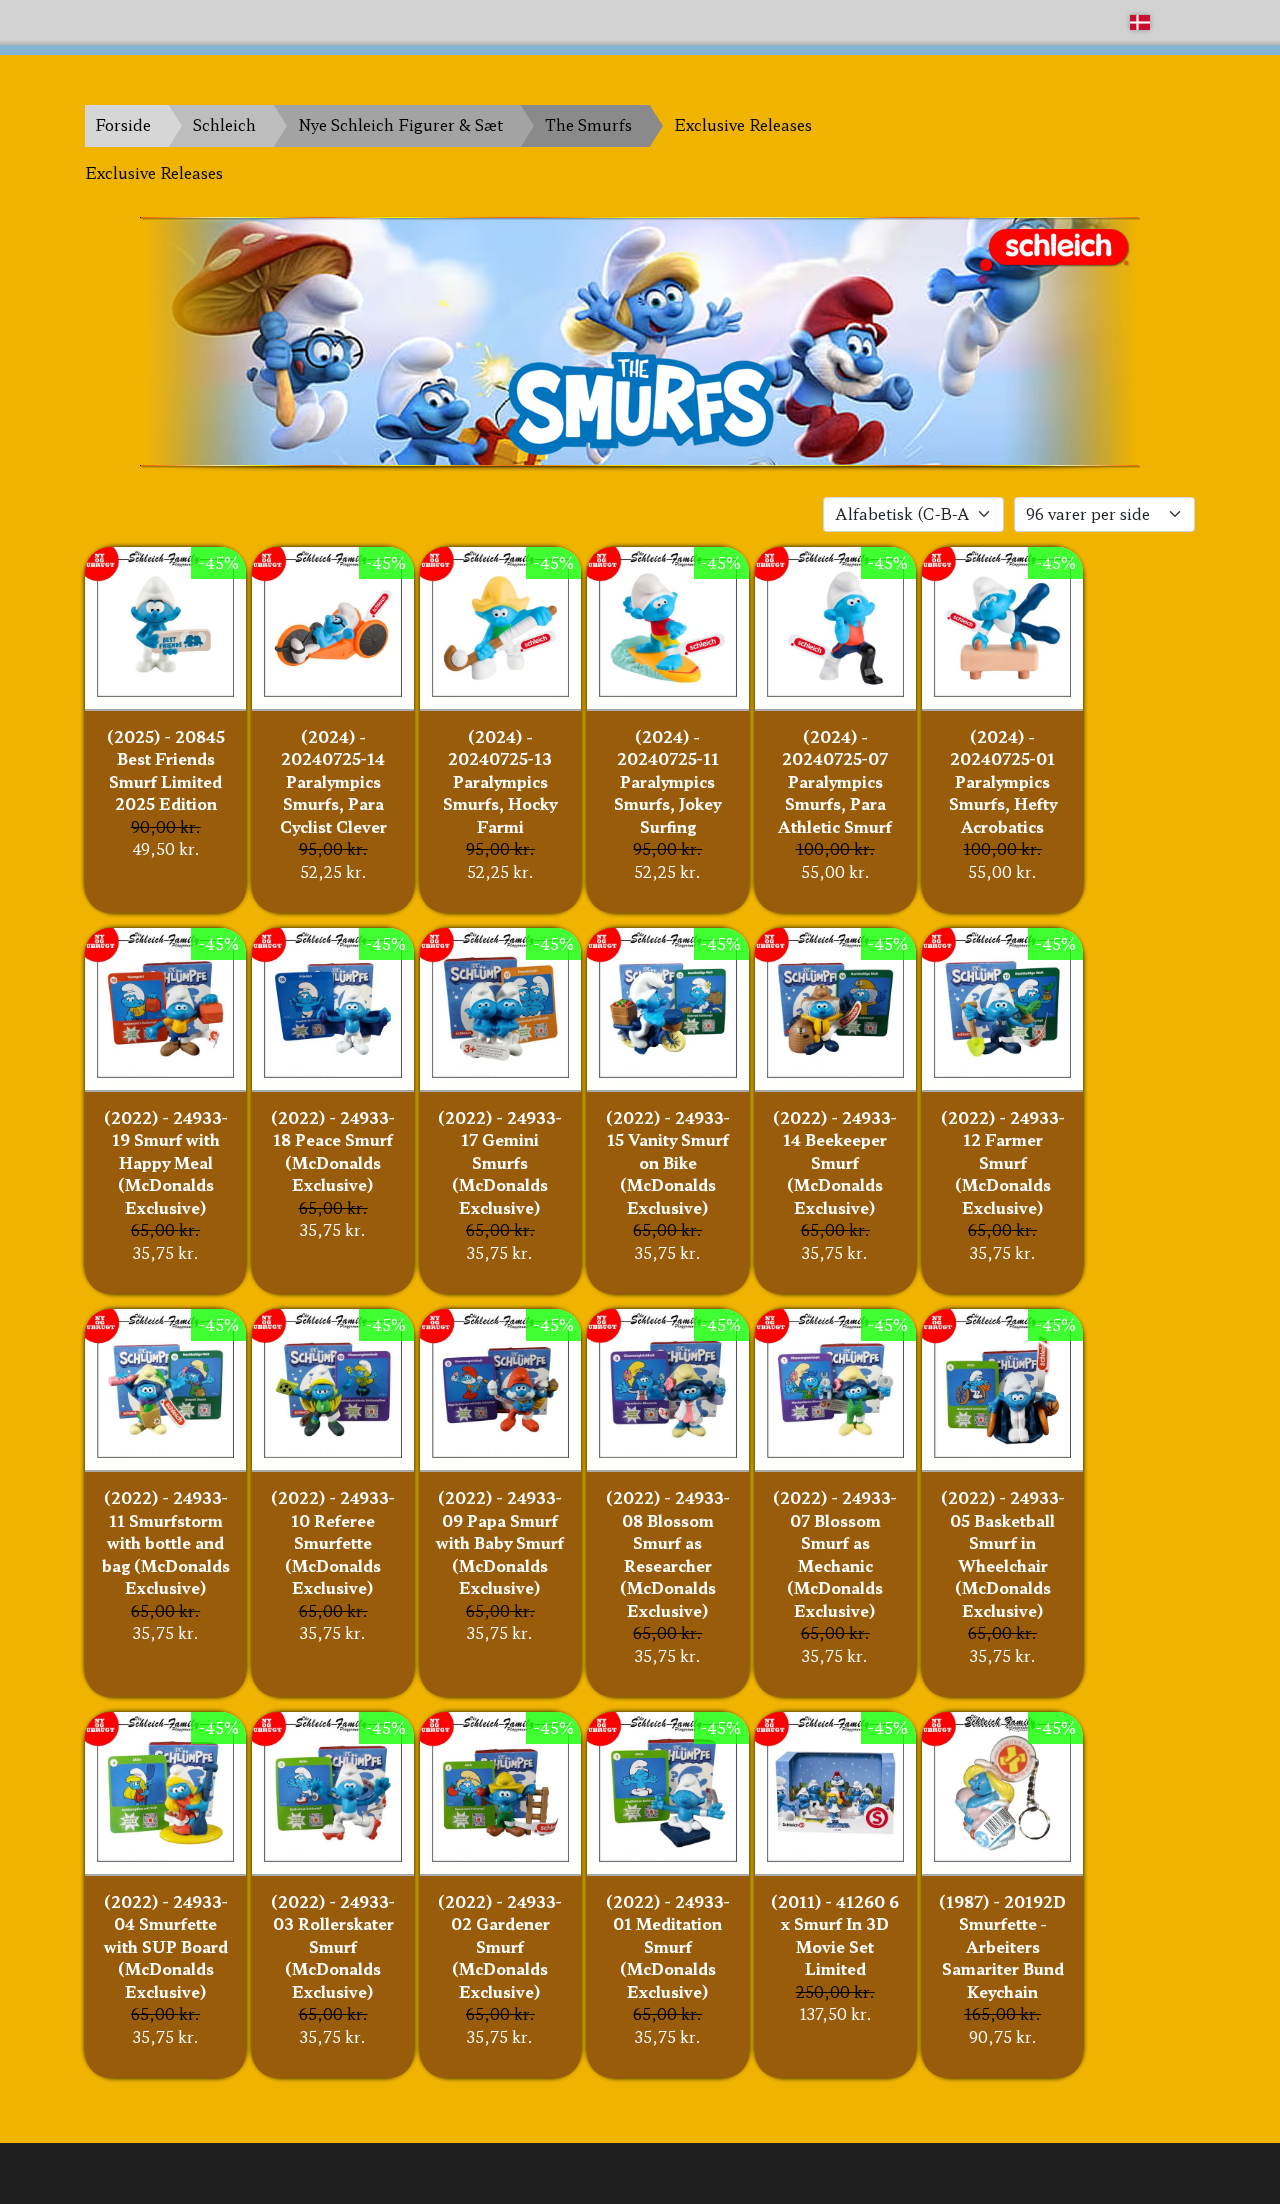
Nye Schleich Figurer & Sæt (400, 124)
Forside (123, 124)
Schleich (224, 124)
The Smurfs (588, 124)
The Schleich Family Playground (207, 21)
